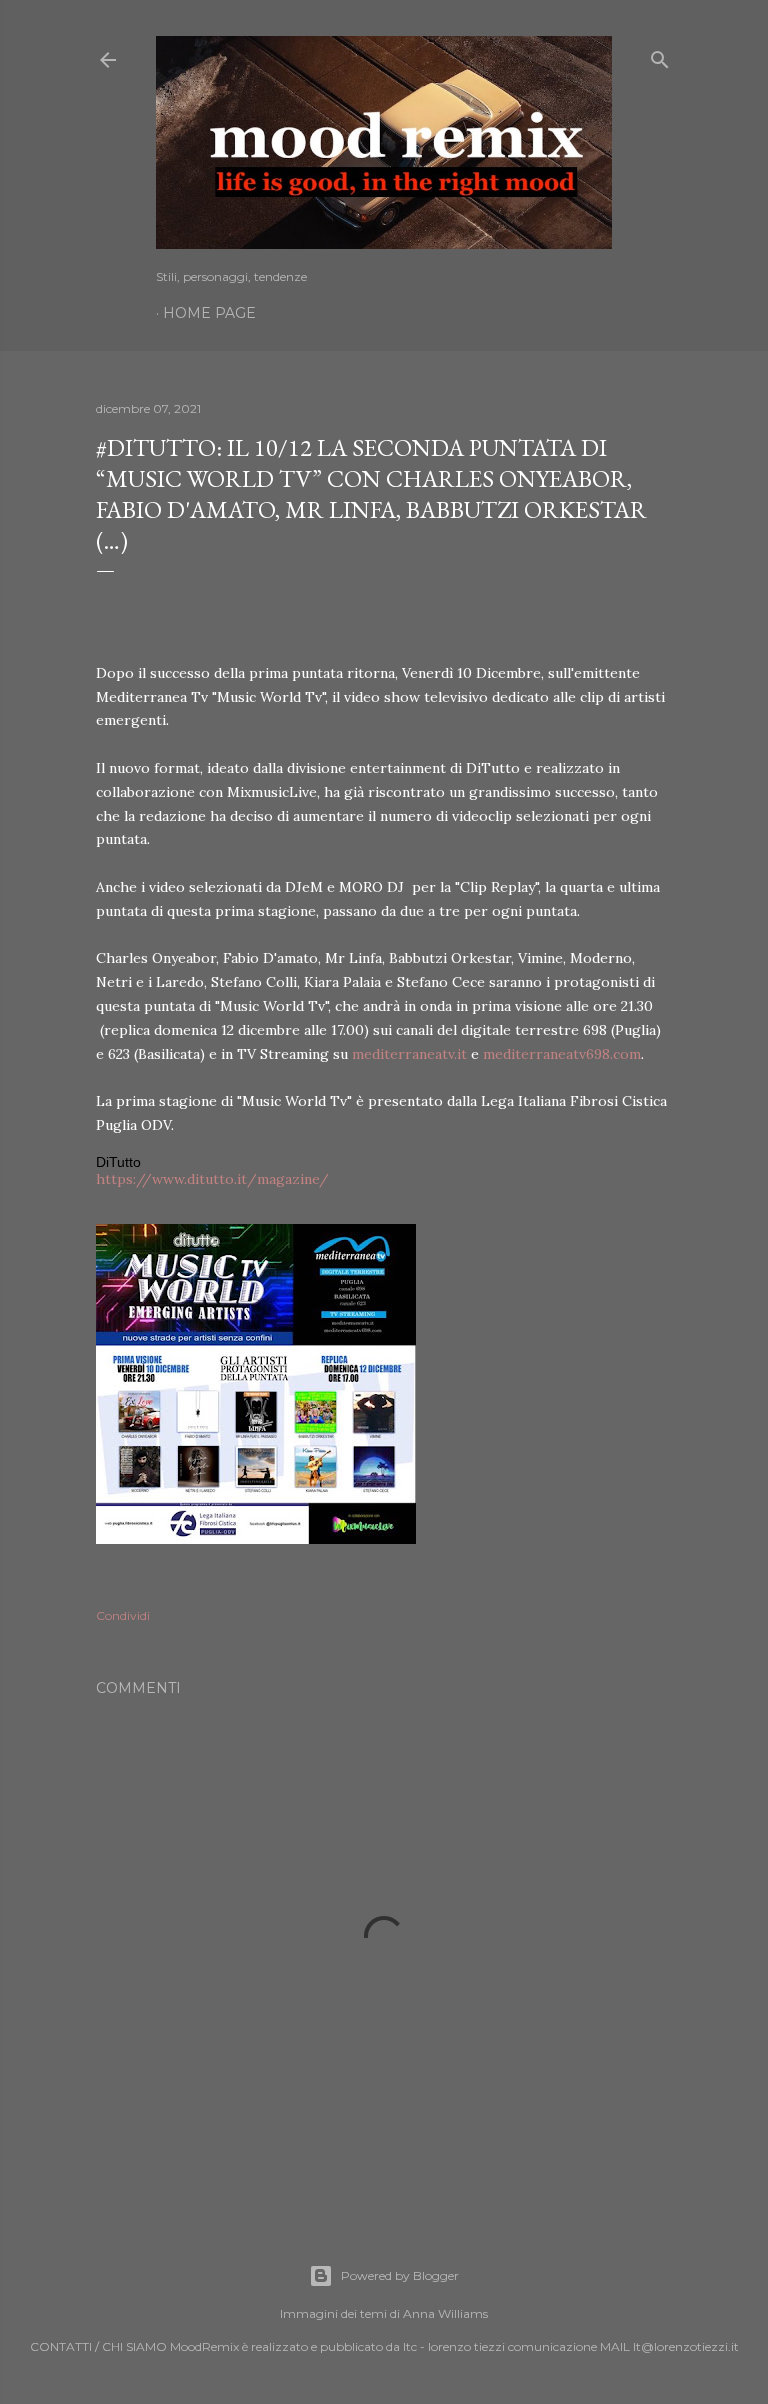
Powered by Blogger (400, 2275)
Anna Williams (445, 2313)
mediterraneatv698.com (562, 1054)
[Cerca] (660, 55)
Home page (209, 313)
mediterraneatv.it (409, 1054)
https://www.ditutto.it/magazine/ (212, 1179)
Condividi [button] (123, 1615)
